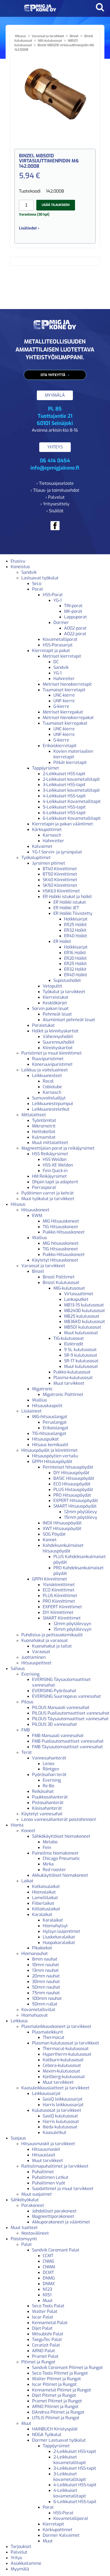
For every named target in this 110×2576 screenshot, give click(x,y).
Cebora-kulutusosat (62, 2065)
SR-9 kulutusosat (81, 1355)
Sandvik (29, 572)
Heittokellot (44, 1132)
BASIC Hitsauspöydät (74, 1478)
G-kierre (61, 706)
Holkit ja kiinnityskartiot (55, 1031)
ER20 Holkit (75, 958)
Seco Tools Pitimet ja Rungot (60, 2373)
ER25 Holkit (75, 925)
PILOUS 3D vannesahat (54, 1724)
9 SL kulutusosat (80, 1350)
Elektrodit (74, 1344)
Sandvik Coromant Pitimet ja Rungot (67, 2368)
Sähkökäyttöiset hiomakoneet (61, 1836)
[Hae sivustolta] (100, 7)
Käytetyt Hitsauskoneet (55, 1260)
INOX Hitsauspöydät (62, 1523)
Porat (38, 589)
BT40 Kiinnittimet (60, 869)
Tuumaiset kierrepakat (65, 723)
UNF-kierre (64, 701)
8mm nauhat (45, 1959)
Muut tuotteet (24, 2228)
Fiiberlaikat (43, 1903)
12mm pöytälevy (80, 1512)
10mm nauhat (46, 1965)
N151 (47, 2295)
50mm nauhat (46, 1987)
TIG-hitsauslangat (49, 1433)
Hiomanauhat (35, 1954)
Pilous (27, 1702)
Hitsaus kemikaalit (50, 1445)
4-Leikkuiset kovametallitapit (70, 2493)
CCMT (48, 2256)
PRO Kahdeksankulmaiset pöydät (78, 1571)
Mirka (48, 1864)
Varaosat (41, 1652)
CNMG (48, 2261)
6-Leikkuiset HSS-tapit (64, 813)
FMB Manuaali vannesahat (58, 1736)
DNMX (49, 2284)
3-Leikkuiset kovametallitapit (71, 790)
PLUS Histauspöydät (73, 1490)
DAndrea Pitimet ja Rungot (58, 2412)
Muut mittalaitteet (50, 1143)
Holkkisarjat (76, 919)
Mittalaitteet (34, 1115)
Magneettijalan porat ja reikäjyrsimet (58, 1148)
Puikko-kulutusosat (72, 1372)
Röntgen (51, 1769)
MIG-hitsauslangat (50, 1417)
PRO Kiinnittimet (59, 1601)
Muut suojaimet (37, 2194)
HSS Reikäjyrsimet (50, 1154)
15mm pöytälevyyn (72, 1629)
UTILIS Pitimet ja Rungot (56, 2418)
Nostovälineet (35, 2233)
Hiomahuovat (35, 2015)
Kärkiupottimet (47, 830)
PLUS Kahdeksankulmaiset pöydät (80, 1559)
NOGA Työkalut (47, 2435)
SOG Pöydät (54, 1534)
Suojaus (18, 2138)
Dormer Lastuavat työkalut (59, 2440)
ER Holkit (62, 941)
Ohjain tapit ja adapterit (55, 1182)
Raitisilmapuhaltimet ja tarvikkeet (55, 2166)
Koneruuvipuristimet (52, 1064)
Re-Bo (48, 1786)
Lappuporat (75, 617)
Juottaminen (34, 1657)
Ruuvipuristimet (48, 1059)
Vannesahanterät (49, 1758)
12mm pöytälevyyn (72, 1624)
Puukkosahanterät (50, 1797)
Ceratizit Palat (46, 2345)
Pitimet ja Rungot (38, 2362)
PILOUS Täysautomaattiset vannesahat (70, 1719)
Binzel (74, 36)
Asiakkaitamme (26, 2563)
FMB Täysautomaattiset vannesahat (67, 1747)
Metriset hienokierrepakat (68, 718)
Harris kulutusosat (61, 2122)
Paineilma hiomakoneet (55, 1853)
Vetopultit (52, 986)
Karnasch (52, 835)
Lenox (49, 1764)
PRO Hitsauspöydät (72, 1495)
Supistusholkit (67, 980)
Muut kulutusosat (81, 1333)
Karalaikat (42, 1915)
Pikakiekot (42, 1948)
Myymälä (20, 2569)
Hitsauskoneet (35, 1210)
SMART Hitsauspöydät (75, 1506)
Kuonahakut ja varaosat (45, 1640)
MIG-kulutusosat (50, 41)
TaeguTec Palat (47, 2339)
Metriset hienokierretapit (67, 684)
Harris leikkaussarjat (63, 2105)
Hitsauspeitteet (36, 1663)
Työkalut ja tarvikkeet (64, 992)
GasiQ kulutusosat (60, 2116)
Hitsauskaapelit (47, 1406)
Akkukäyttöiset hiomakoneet (60, 1875)
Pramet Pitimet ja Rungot (57, 2401)
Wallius (40, 1238)
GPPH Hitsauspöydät (52, 1461)
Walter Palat (45, 2311)
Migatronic (42, 1389)
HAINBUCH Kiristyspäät (55, 2429)
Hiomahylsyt (55, 1926)
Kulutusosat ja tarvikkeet (57, 2110)
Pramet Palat (45, 2356)
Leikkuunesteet (47, 1076)
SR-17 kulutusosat (81, 1361)
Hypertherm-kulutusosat (67, 2054)
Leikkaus (19, 2021)
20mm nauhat (46, 1976)
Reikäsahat (43, 1791)
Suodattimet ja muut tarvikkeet (63, 2189)
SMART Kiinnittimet (62, 1618)
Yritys (16, 2558)
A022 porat (75, 634)
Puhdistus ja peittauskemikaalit (52, 1635)
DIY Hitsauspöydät (71, 1473)
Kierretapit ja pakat (51, 651)
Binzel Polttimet (59, 1277)
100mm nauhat (47, 1998)
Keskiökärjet (55, 1003)
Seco (37, 583)
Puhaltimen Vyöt (49, 2183)
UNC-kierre (64, 695)
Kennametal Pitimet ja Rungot (62, 2390)
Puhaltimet (43, 2172)
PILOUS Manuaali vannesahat (61, 1707)
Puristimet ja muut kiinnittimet (52, 1053)
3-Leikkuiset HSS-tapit (64, 785)
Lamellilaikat (45, 1898)
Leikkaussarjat (46, 2093)
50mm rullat (45, 2004)
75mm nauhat (46, 1993)
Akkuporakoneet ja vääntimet (61, 2222)
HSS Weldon (55, 1159)
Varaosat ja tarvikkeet (48, 36)
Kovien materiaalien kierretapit (73, 754)
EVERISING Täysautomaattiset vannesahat (61, 1682)
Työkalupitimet (36, 858)
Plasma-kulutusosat (73, 1378)
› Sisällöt (55, 511)
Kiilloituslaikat (46, 1909)
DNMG (49, 2278)
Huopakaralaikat (59, 1943)
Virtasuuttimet (79, 1294)
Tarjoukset (21, 2546)
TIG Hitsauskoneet (60, 1227)
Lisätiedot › (29, 228)
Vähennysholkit (58, 1037)
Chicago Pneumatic (61, 1858)
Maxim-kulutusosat (61, 2071)
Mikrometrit (44, 1126)
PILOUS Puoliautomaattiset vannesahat (71, 1713)
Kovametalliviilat (38, 2010)
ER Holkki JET (66, 908)
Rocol (48, 1081)
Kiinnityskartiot (58, 1048)
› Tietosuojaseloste (55, 483)
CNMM (49, 2267)
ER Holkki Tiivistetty (73, 913)
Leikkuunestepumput (53, 1104)
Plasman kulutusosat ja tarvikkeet (66, 2043)
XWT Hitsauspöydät (62, 1529)
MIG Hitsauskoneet (61, 1221)
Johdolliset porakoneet (54, 2211)
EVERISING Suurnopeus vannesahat (66, 1696)
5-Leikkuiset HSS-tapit (64, 807)
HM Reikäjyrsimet (49, 1176)
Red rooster (54, 1870)
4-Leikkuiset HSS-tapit (64, 796)
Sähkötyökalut (25, 2200)
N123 (47, 2289)
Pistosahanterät (48, 1803)
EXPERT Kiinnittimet (62, 1607)
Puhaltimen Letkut (50, 2177)
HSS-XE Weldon (58, 1165)
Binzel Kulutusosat (61, 1283)
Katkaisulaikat (46, 1886)
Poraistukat (43, 1025)
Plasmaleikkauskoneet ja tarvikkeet (56, 2026)
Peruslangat (55, 1422)
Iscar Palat (43, 2317)
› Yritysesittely (55, 504)
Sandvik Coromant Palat (56, 2250)
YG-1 (58, 600)
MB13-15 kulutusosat (84, 1305)
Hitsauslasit (44, 2155)
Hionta (17, 1825)
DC (56, 662)
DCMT (48, 2272)
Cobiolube (52, 1087)
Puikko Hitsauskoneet (64, 1232)
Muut (48, 2300)
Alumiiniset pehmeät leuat (69, 1020)
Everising (30, 1674)
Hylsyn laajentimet (61, 1931)
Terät (27, 1752)
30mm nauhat (46, 1982)
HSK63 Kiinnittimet (61, 891)
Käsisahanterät (47, 1808)
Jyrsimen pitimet (49, 863)
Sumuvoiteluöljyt (49, 1098)
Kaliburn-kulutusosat (63, 2060)
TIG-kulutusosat (69, 1338)
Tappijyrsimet (46, 768)
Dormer (61, 622)
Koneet (28, 1831)
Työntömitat (44, 1120)
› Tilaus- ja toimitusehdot (55, 490)
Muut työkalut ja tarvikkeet (48, 1199)
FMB (26, 1730)
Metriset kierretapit (62, 656)
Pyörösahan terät (49, 1775)
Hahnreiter (64, 679)
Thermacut (54, 2037)
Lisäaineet (32, 1411)
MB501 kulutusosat (83, 1327)
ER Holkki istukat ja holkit (67, 897)
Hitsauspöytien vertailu (55, 1456)
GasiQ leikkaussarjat (63, 2099)
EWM (37, 1215)
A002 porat (75, 628)
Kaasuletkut (54, 2132)
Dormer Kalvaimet (61, 2535)
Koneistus (20, 567)
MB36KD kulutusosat (85, 1322)
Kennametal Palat (50, 2323)
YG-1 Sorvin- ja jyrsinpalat (57, 852)
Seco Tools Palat (48, 2306)
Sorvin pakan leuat (50, 1008)
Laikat (27, 1881)
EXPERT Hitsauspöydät (76, 1500)
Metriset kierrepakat (63, 712)
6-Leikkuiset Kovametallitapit (72, 818)
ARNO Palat (44, 2351)
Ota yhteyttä (53, 375)
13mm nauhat (45, 1970)
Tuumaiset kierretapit (64, 690)
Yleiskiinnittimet (59, 1585)
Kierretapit (53, 2524)
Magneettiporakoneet (53, 2216)
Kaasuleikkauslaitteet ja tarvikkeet (55, 2088)
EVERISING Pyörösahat (54, 1691)
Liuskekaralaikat (59, 1937)
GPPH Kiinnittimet (50, 1579)
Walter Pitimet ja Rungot (56, 2379)
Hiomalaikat (44, 1892)
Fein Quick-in (55, 1171)
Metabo (50, 1842)
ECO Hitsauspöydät (72, 1484)
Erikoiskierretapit (60, 746)
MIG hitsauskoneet (61, 1243)
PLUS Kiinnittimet (60, 1596)
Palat (27, 2244)
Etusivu (18, 561)
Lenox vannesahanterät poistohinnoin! (59, 1819)
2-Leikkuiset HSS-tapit (64, 774)
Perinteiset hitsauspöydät (68, 1467)
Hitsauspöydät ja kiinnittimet (50, 1450)
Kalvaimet (42, 846)
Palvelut (19, 2552)
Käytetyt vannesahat (42, 1814)
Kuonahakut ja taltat (52, 1646)
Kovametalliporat (60, 639)
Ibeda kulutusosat (60, 2127)
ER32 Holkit (75, 930)
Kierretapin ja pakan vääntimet (62, 824)
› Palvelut (55, 497)
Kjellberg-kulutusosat (64, 2077)
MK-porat (73, 611)
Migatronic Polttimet (63, 1394)
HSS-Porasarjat (58, 645)
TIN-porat (73, 606)
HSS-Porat (53, 595)
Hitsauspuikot (45, 1439)
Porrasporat (44, 1187)
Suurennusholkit (59, 1042)
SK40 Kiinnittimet (60, 880)
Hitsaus (20, 36)
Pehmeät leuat (57, 1014)
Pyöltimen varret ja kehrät (48, 1193)
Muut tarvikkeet (69, 1383)
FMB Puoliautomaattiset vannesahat (68, 1741)
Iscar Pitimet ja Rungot (54, 2384)
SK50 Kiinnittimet (60, 885)
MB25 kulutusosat (82, 1316)
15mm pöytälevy (81, 1517)
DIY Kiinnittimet (58, 1612)
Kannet (50, 1540)
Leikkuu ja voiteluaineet (45, 1070)
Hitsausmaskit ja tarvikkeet (48, 2144)
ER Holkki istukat (70, 902)
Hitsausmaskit (46, 2149)
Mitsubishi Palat (48, 2334)
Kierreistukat (56, 997)
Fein (47, 1847)
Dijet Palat (42, 2328)
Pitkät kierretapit (70, 762)
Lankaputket (76, 1299)
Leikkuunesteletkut (51, 1109)
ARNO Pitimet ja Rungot (55, 2407)
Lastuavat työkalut (40, 578)
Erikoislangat (56, 1428)
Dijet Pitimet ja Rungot (54, 2395)
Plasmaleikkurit (48, 2032)
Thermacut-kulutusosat (66, 2049)
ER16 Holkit (75, 953)
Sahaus (18, 1668)
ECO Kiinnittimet (59, 1590)
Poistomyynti (24, 2239)
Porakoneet (33, 2205)
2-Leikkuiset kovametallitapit (71, 779)
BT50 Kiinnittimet (60, 874)
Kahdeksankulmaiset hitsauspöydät (63, 1548)
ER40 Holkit (76, 936)
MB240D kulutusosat (85, 1311)
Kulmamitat (44, 1137)
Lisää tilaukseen (56, 205)
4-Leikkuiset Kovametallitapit (72, 801)
